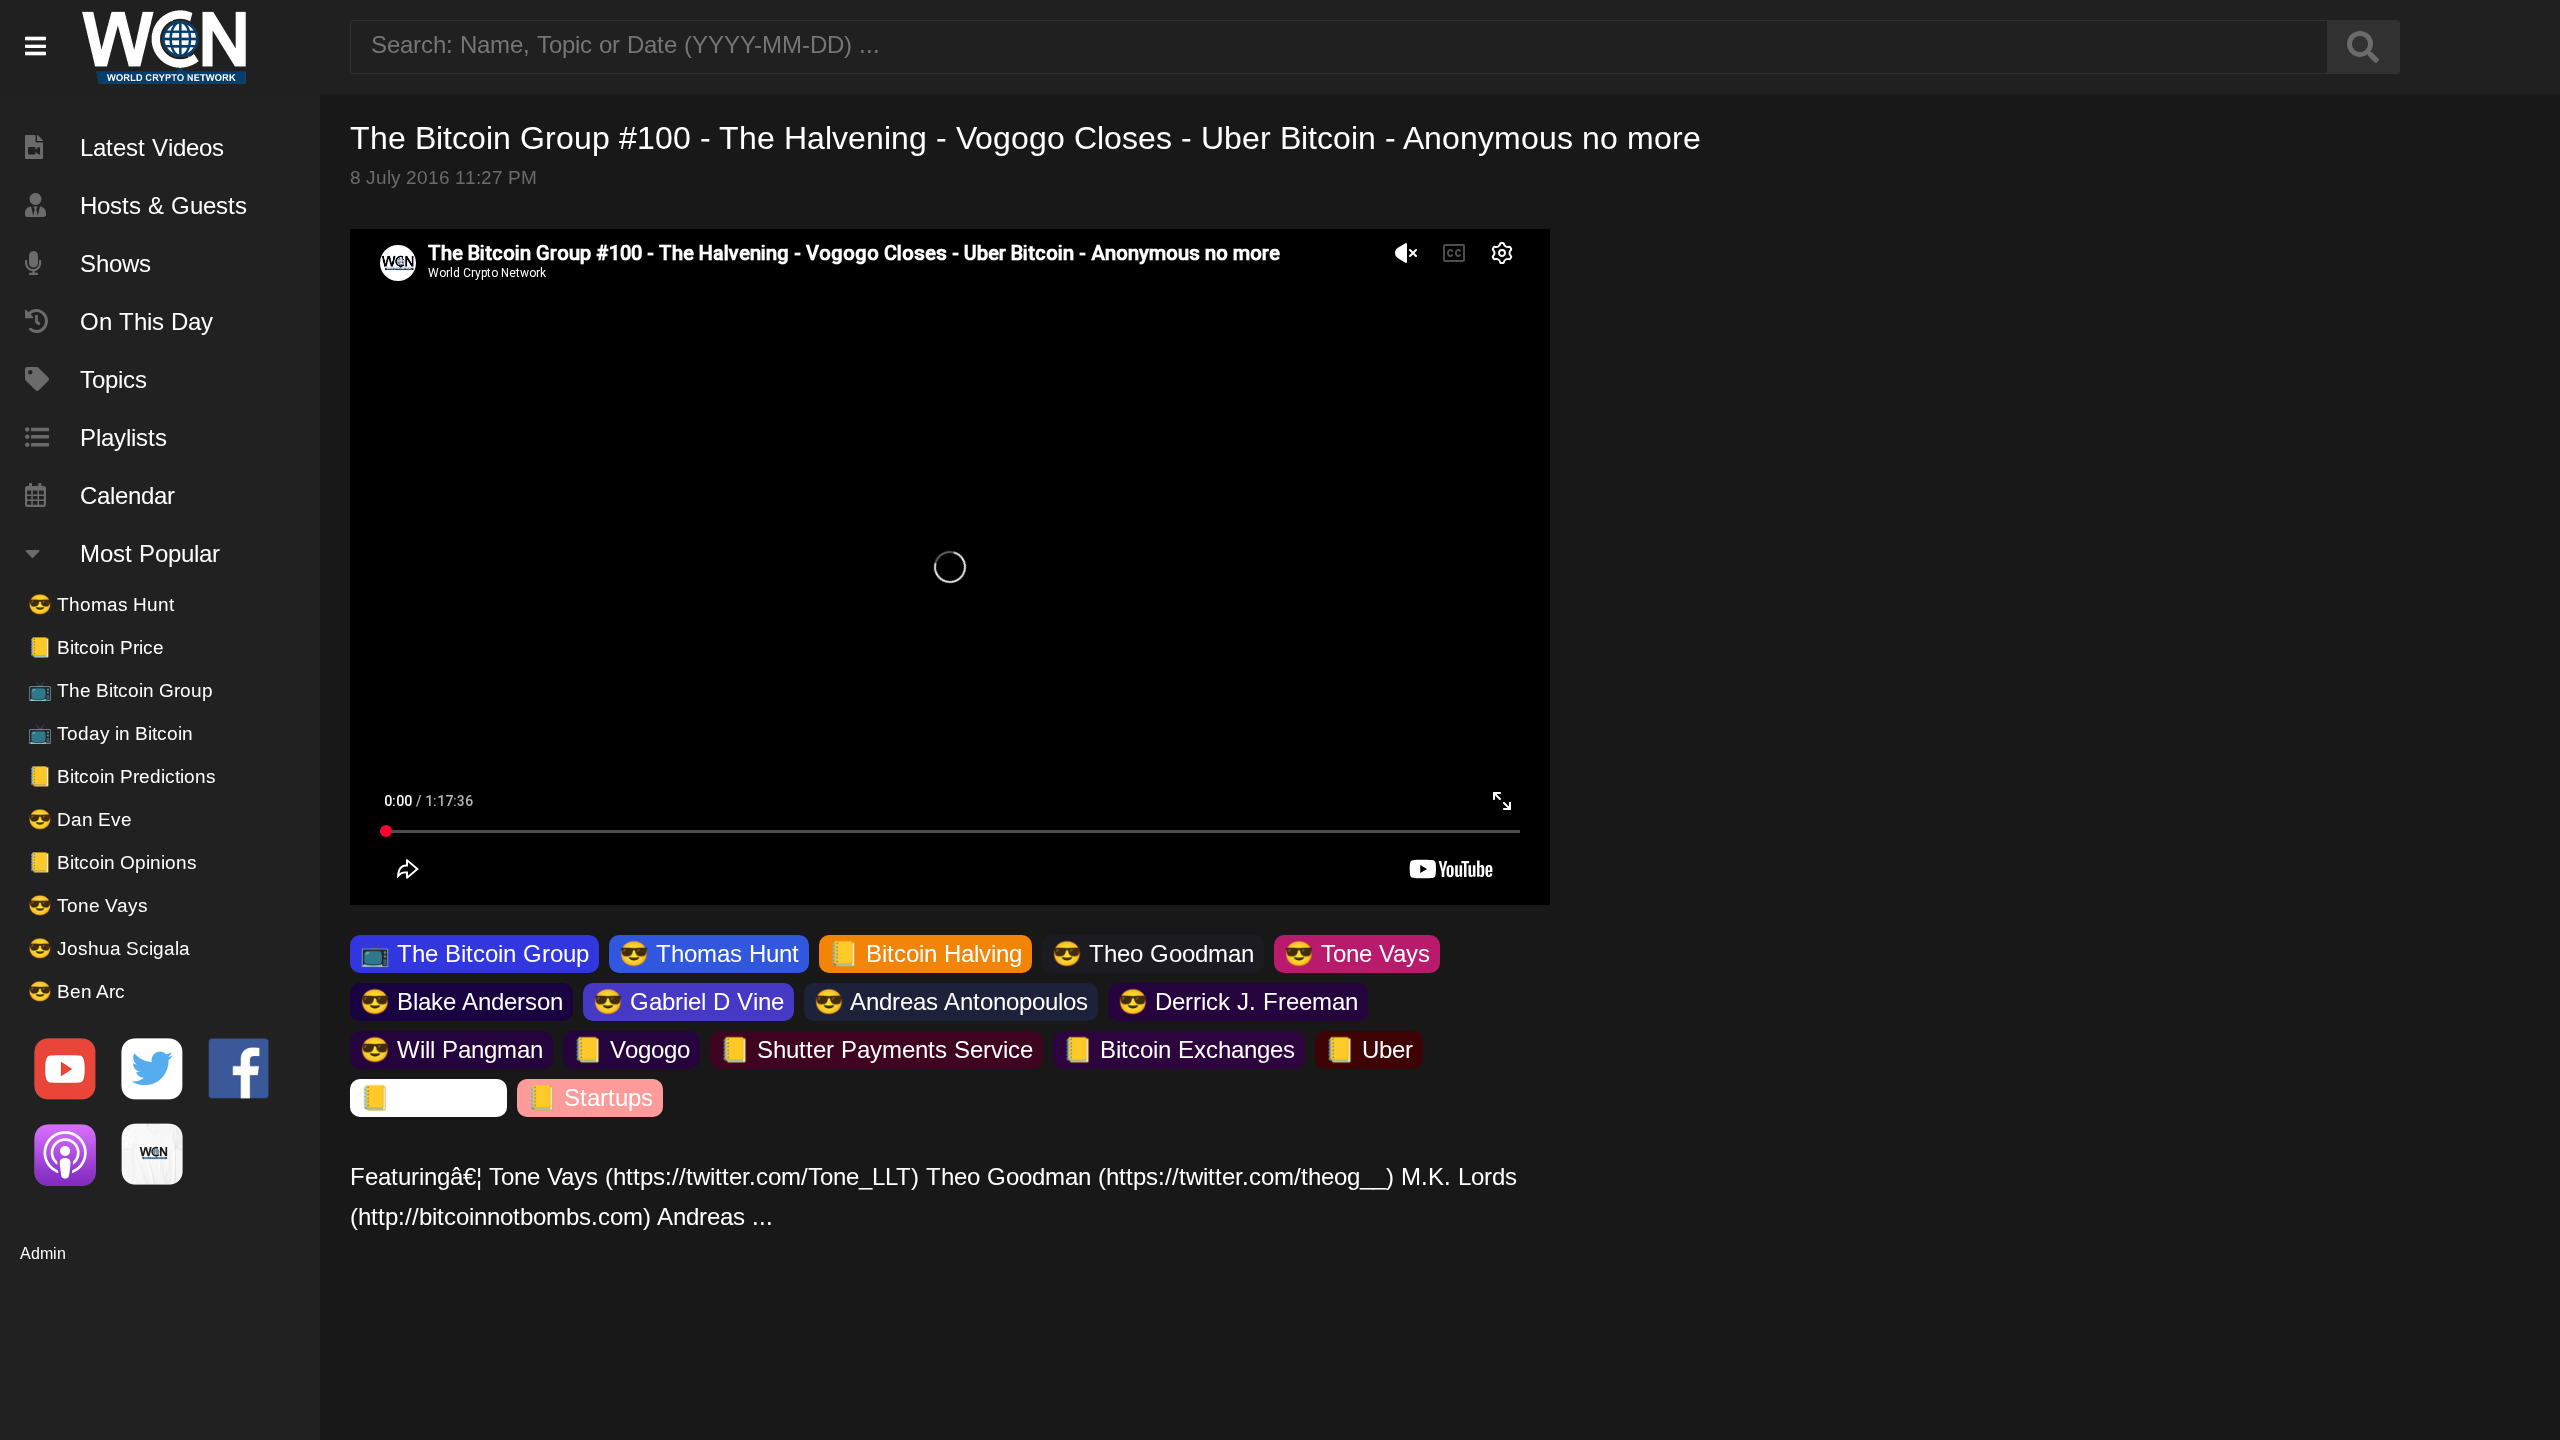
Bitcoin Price (96, 647)
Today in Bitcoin (110, 733)
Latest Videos (152, 147)
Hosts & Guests (163, 205)
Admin (43, 1253)
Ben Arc (76, 991)
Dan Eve (80, 819)
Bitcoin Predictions (122, 776)
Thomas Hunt (101, 604)
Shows (115, 263)
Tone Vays (88, 905)
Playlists (123, 437)
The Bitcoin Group (120, 690)
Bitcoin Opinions (112, 862)
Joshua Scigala (109, 948)
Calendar (127, 495)
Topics (113, 379)
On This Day (146, 321)
